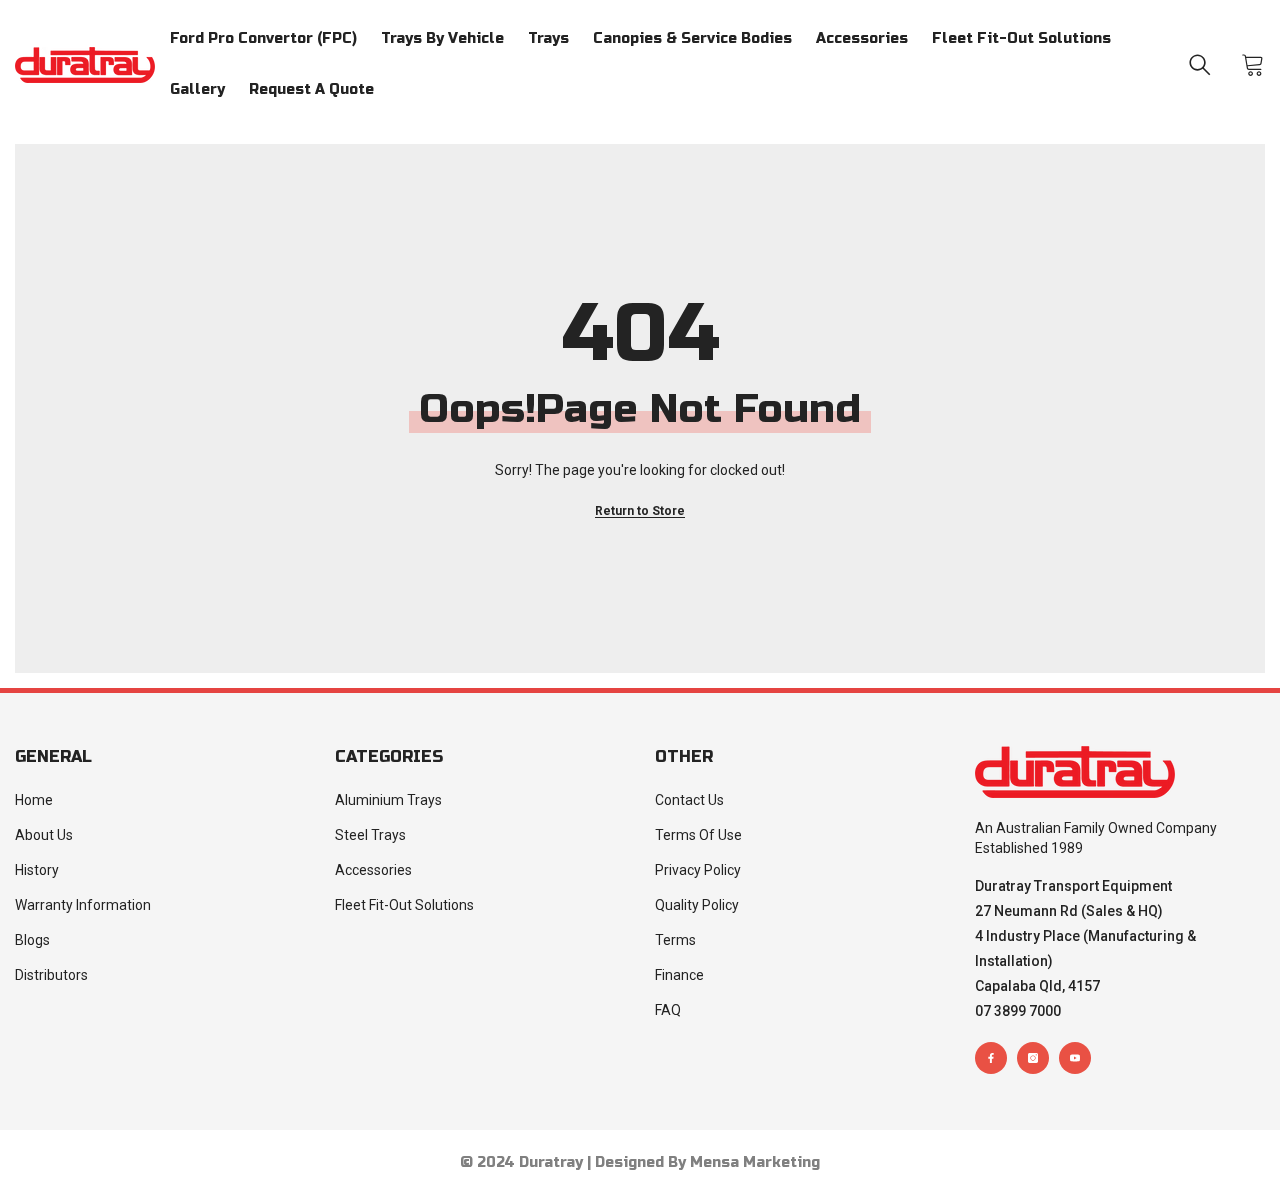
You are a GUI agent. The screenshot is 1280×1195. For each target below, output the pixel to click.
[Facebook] (991, 1058)
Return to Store (640, 511)
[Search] (1200, 65)
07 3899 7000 (1018, 1011)
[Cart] (1253, 65)
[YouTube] (1075, 1058)
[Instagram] (1033, 1058)
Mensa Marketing (755, 1162)
